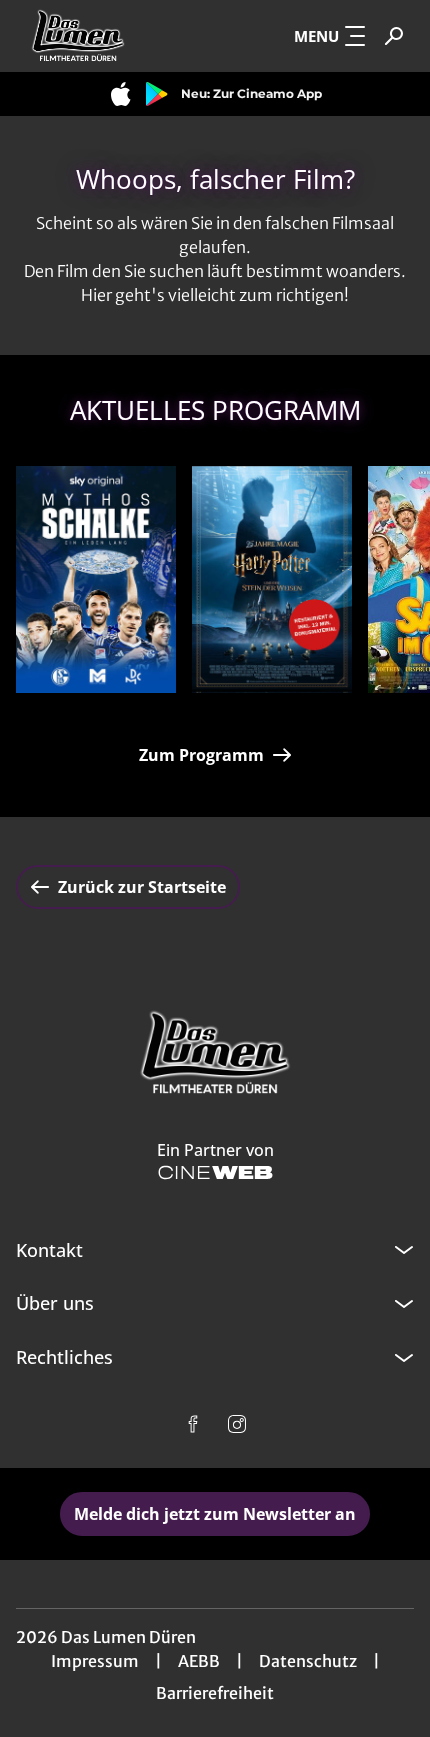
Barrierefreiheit (215, 1693)
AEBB (199, 1661)
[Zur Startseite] (116, 36)
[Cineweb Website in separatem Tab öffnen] (215, 1172)
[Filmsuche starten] (394, 36)
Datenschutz (308, 1661)
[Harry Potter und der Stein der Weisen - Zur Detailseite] (272, 579)
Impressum (95, 1661)
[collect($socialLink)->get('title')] (193, 1424)
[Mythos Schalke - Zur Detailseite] (96, 579)
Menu (316, 36)
